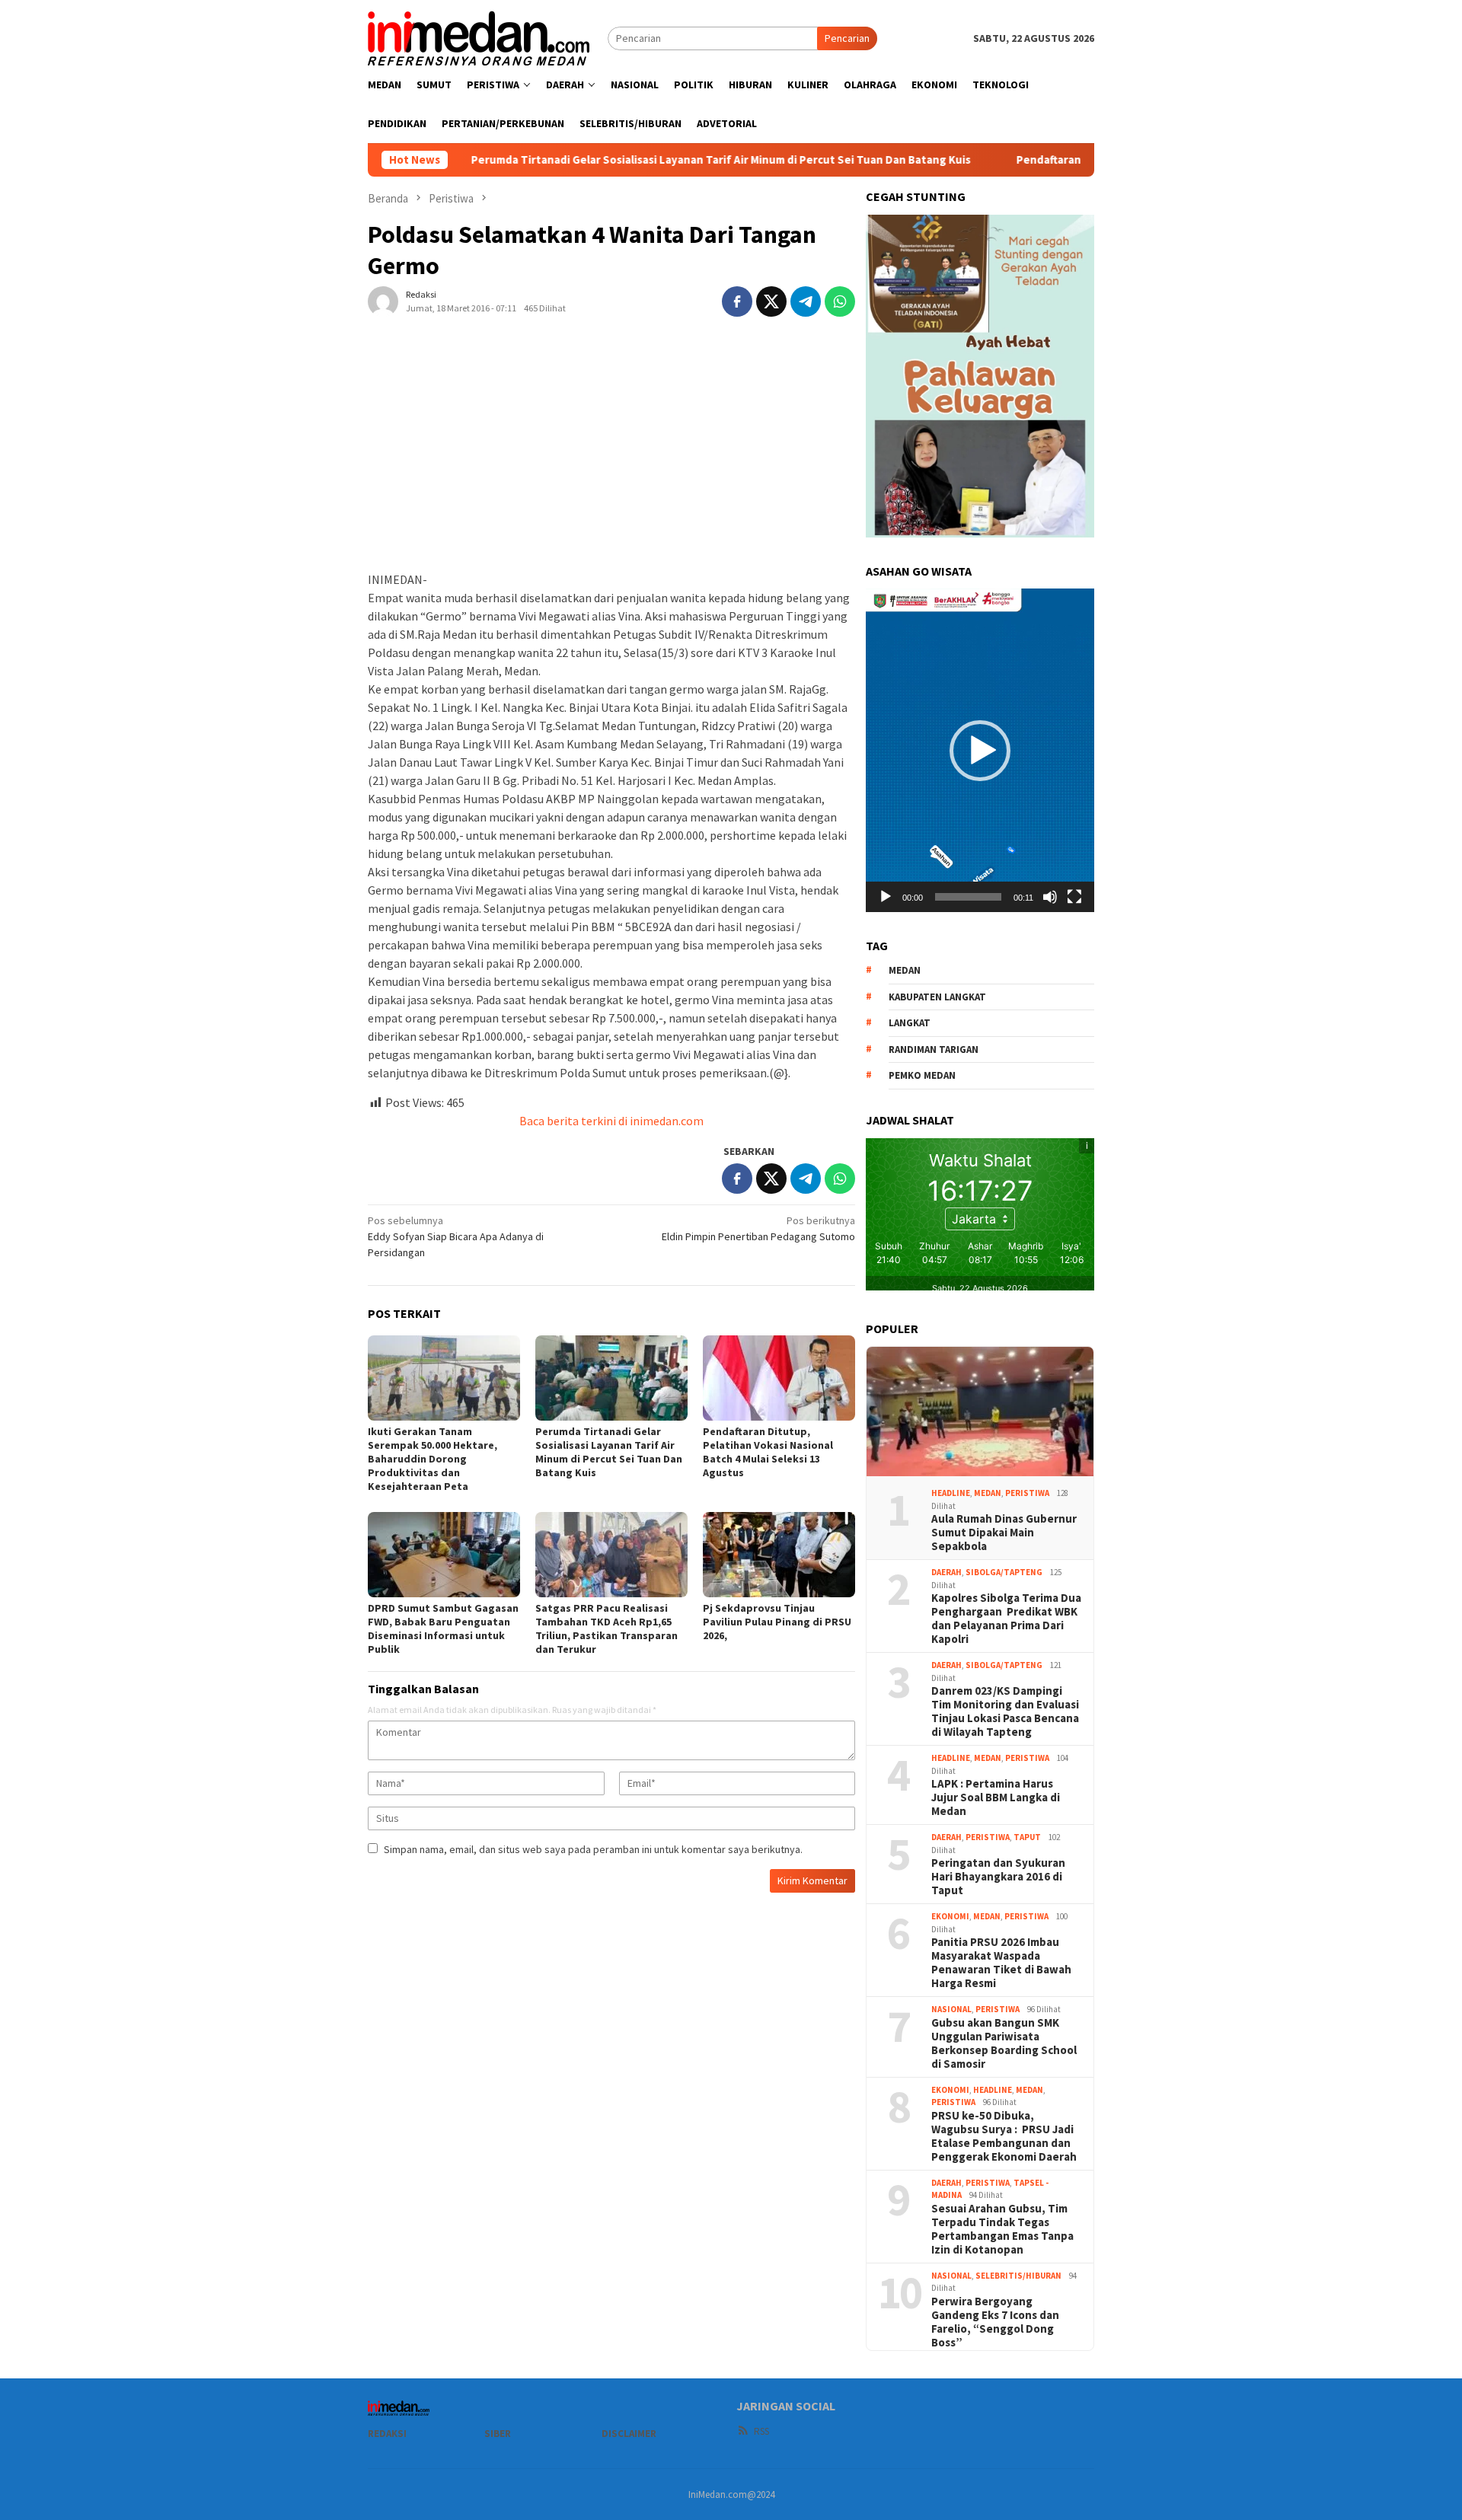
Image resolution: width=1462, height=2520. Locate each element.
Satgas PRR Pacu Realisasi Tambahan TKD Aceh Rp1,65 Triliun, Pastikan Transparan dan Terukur (607, 1628)
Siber (498, 2434)
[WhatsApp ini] (840, 301)
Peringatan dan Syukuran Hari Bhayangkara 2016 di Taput (998, 1877)
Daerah (946, 1572)
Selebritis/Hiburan (1018, 2276)
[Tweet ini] (771, 301)
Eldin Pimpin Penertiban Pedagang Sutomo (758, 1228)
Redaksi (387, 2434)
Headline (951, 1493)
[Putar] (886, 897)
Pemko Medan (922, 1075)
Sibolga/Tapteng (1004, 1572)
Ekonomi (950, 1916)
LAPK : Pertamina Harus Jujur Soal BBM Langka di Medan (996, 1797)
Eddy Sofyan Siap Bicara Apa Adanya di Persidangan (456, 1236)
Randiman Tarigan (934, 1049)
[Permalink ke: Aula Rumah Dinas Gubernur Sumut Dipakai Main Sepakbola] (980, 1412)
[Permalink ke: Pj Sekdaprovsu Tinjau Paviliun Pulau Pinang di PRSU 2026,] (779, 1555)
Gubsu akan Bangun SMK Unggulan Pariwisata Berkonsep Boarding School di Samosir (1004, 2043)
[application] (980, 750)
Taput (1027, 1837)
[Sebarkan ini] (737, 301)
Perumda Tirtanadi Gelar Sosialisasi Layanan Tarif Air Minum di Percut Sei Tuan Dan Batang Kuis (614, 160)
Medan (988, 1493)
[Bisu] (1050, 897)
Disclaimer (629, 2434)
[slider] (968, 897)
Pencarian (847, 38)
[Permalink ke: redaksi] (383, 300)
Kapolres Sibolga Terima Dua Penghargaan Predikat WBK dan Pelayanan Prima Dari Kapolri (1006, 1619)
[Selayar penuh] (1074, 897)
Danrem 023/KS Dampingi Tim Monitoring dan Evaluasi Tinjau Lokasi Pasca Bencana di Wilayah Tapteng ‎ (1005, 1711)
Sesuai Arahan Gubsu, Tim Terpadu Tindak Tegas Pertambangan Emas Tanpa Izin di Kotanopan (1002, 2229)
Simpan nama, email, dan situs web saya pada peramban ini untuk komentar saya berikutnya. (593, 1849)
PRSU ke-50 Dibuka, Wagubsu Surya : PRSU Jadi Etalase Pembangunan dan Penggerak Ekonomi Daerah (1004, 2136)
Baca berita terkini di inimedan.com (611, 1121)
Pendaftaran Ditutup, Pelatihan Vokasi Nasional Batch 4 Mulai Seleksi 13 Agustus (768, 1452)
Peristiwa (1027, 1493)
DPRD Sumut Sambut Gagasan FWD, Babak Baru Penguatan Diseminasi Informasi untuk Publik (443, 1628)
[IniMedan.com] (479, 37)
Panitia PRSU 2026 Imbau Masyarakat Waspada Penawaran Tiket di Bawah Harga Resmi (1001, 1963)
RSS (761, 2431)
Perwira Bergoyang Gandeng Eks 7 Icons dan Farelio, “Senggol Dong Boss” (995, 2322)
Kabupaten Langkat (937, 997)
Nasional (951, 2009)
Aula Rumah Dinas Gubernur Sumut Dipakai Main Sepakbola (1004, 1533)
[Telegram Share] (806, 301)
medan (905, 970)
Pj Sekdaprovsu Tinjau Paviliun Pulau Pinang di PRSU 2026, (777, 1622)
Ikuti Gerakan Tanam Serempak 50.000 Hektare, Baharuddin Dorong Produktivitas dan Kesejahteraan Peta (433, 1459)
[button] (980, 751)
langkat (910, 1023)
